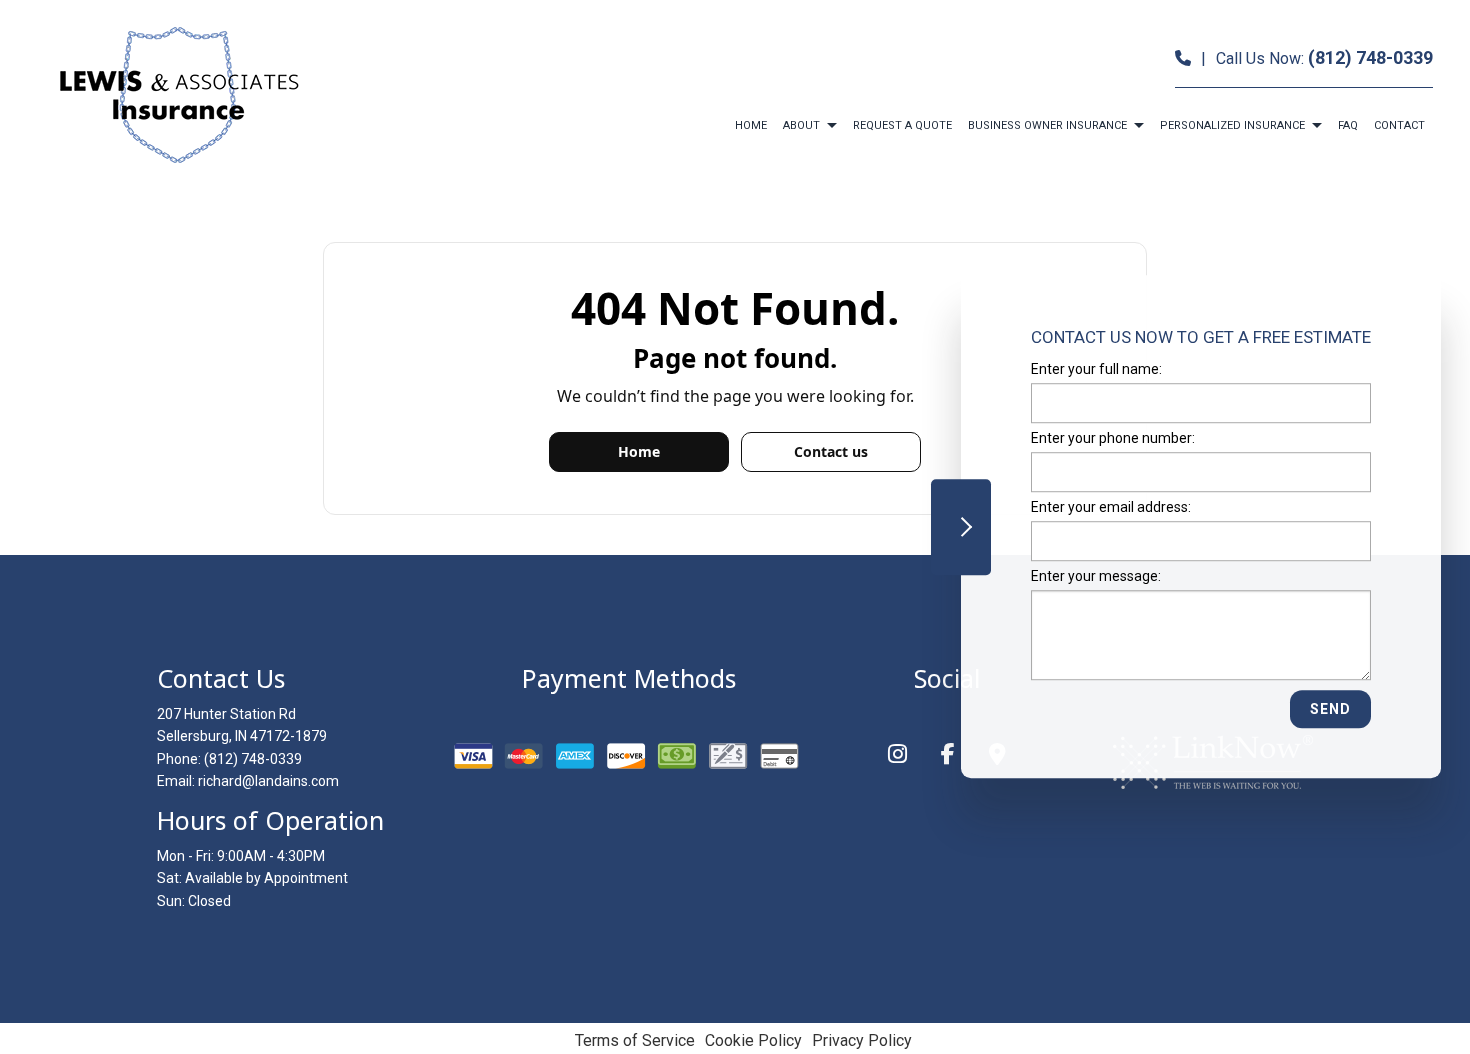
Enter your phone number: (1113, 438)
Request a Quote (902, 125)
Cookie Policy (753, 1040)
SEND (1330, 710)
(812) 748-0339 (1370, 57)
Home (751, 125)
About (801, 125)
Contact (1399, 125)
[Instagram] (897, 756)
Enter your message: (1096, 577)
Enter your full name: (1096, 369)
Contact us (831, 451)
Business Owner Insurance (1047, 125)
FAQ (1348, 125)
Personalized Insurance (1232, 125)
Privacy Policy (862, 1040)
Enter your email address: (1111, 508)
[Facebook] (948, 756)
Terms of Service (635, 1040)
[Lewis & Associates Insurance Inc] (177, 94)
